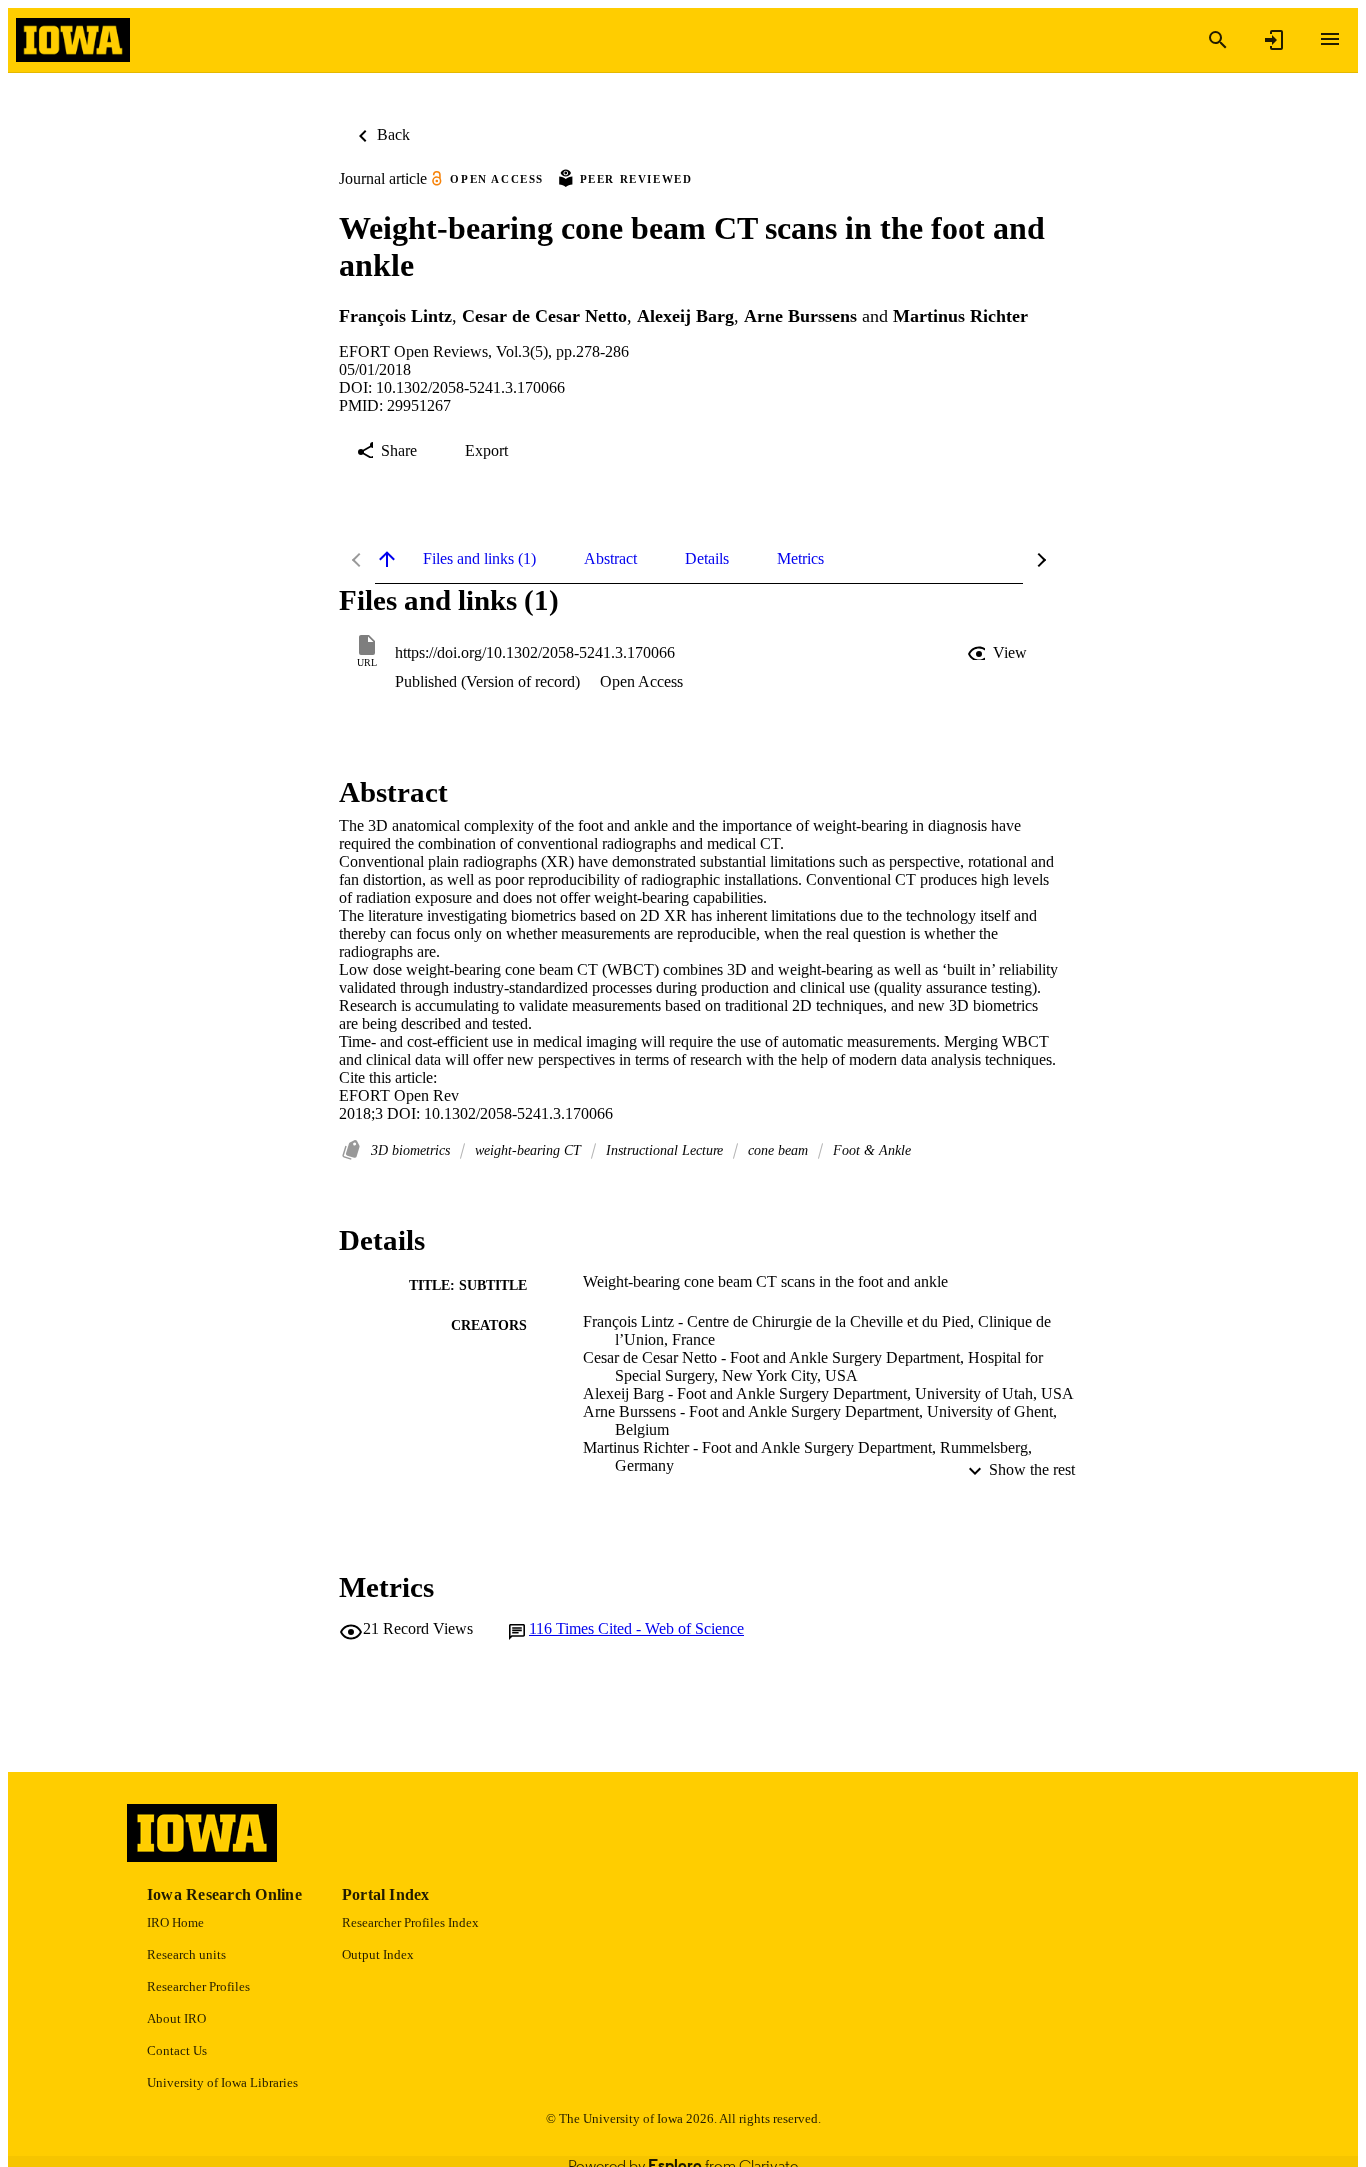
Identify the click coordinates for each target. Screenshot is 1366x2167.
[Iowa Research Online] (73, 40)
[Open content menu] (1330, 39)
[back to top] (387, 559)
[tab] (479, 559)
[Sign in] (1274, 40)
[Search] (1218, 40)
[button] (999, 653)
